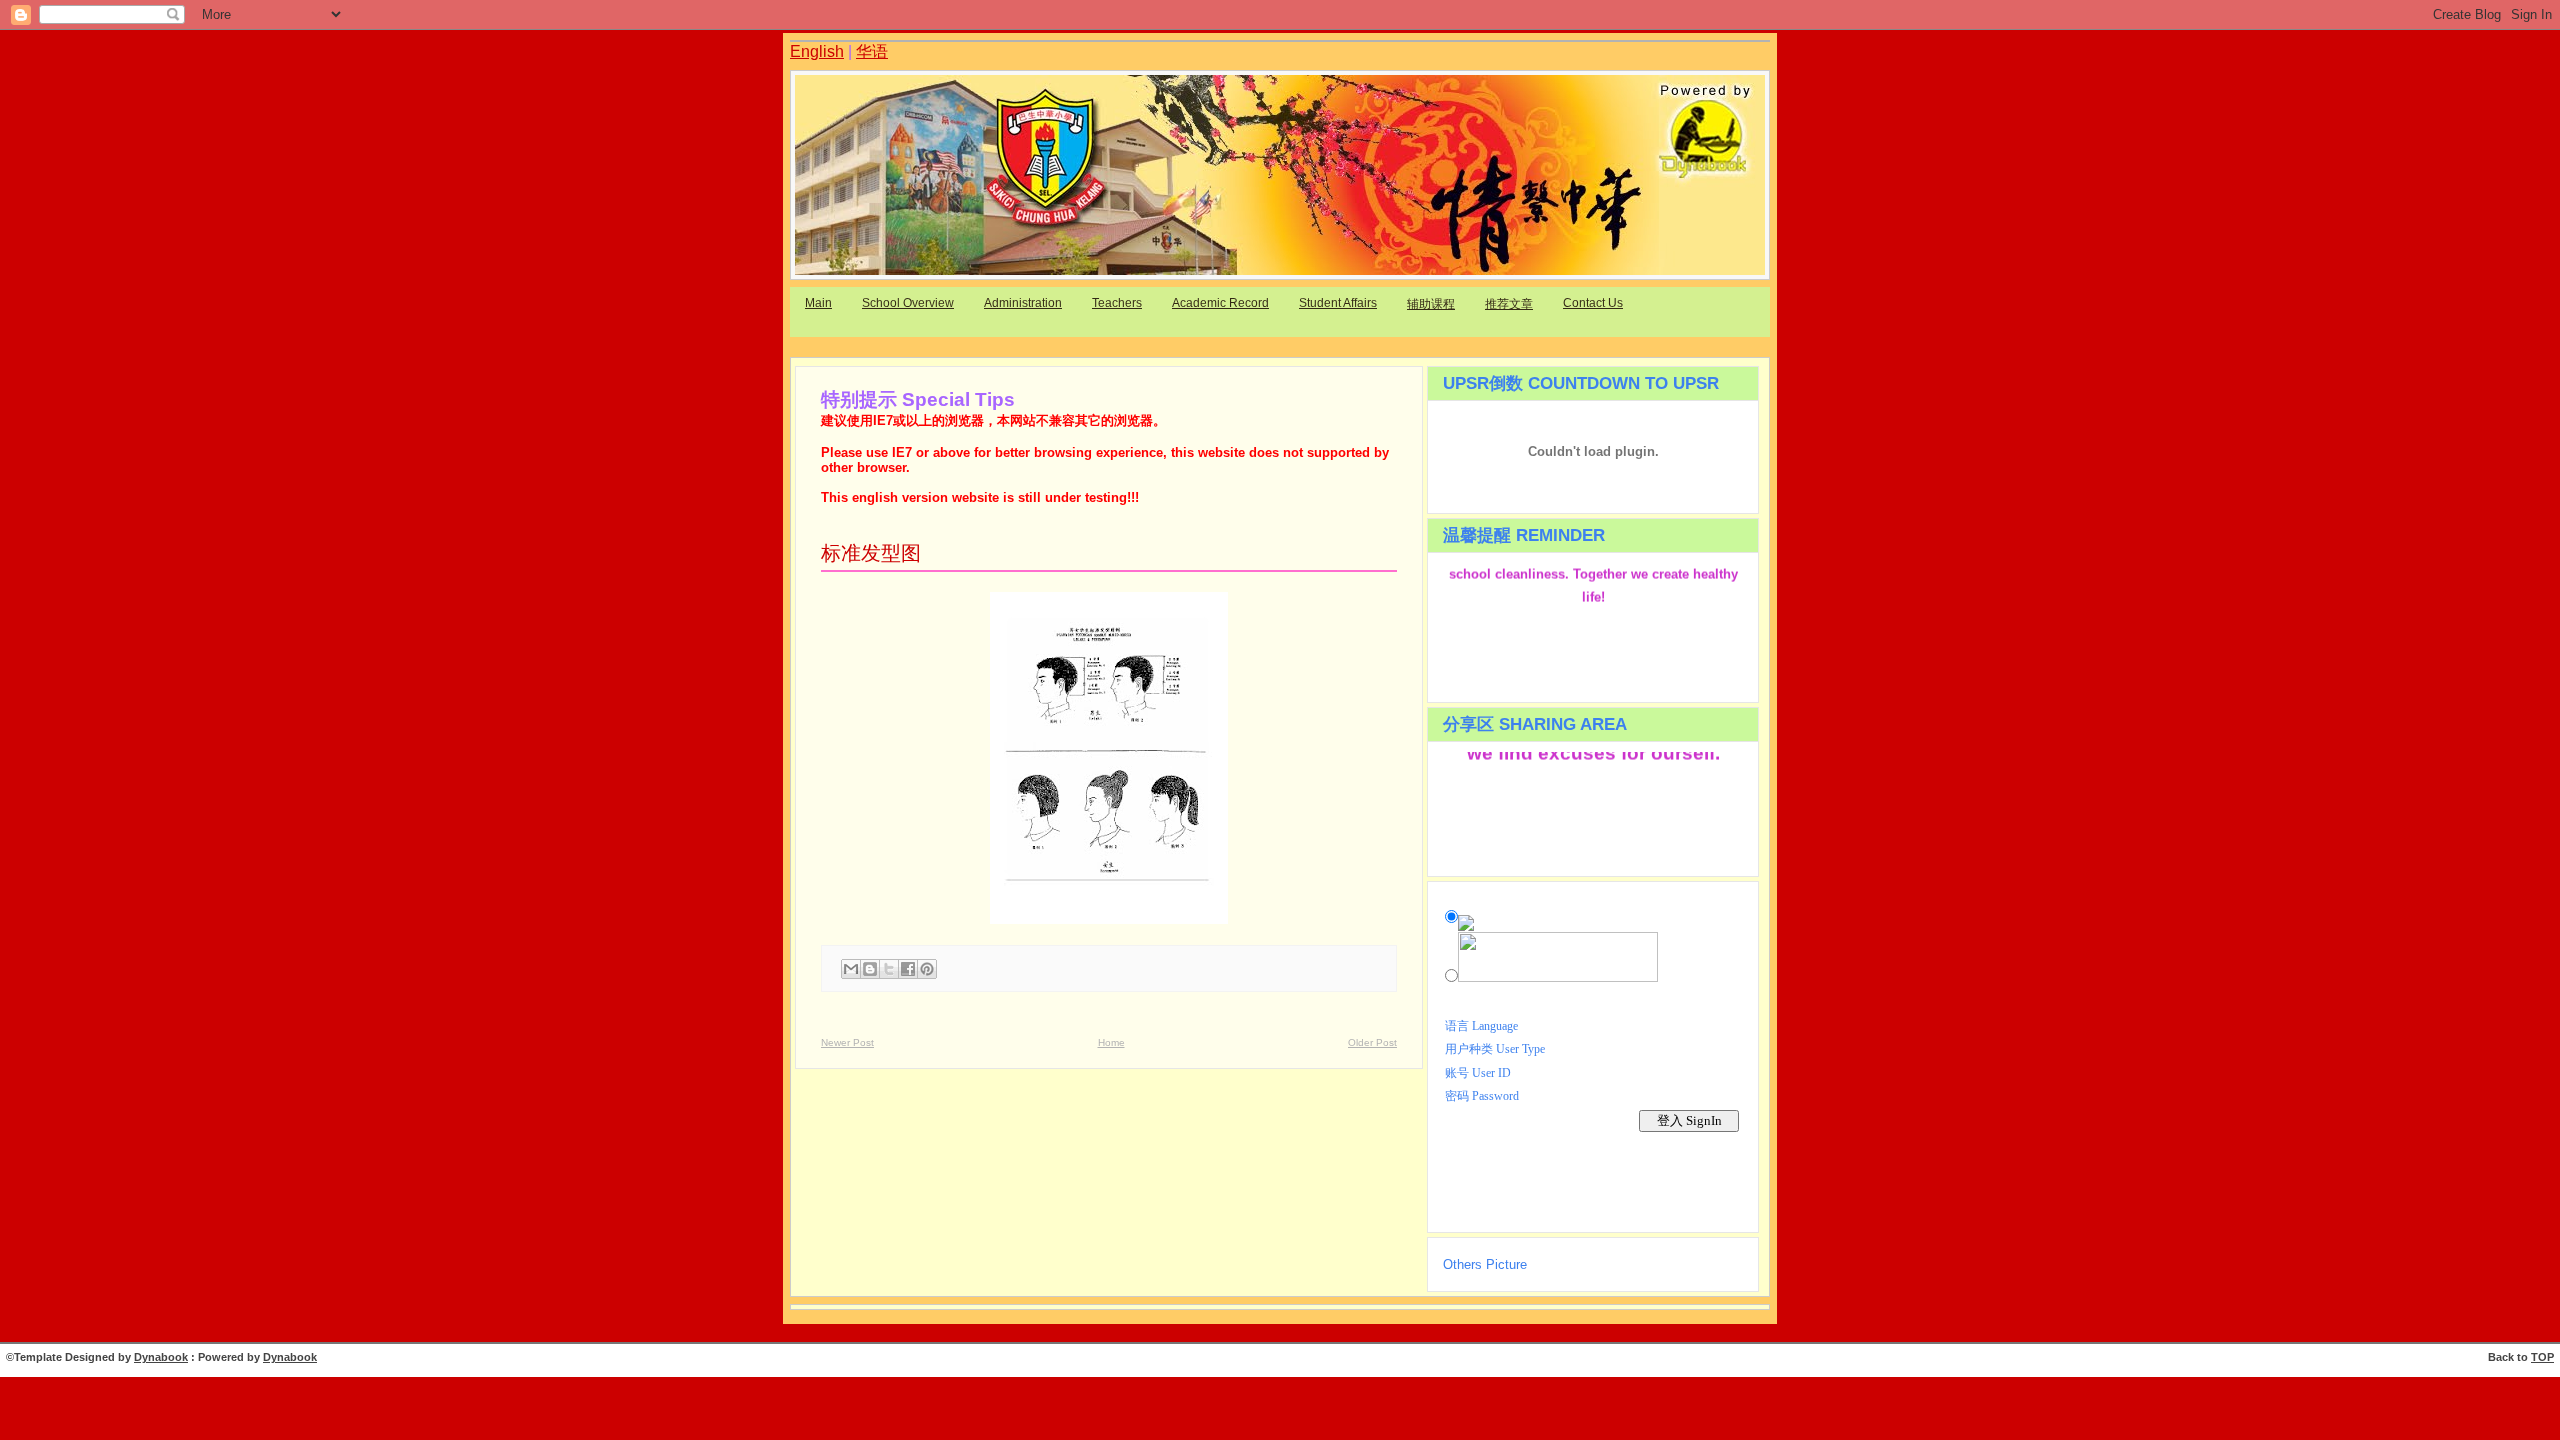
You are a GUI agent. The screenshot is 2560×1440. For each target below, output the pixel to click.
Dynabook (161, 1357)
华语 (872, 51)
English (817, 51)
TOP (2542, 1357)
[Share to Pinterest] (927, 969)
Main (818, 303)
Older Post (1372, 1042)
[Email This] (851, 969)
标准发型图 (871, 553)
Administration (1023, 303)
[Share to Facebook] (908, 969)
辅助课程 (1431, 304)
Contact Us (1593, 303)
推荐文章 (1509, 304)
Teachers (1117, 303)
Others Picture (1485, 1264)
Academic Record (1220, 303)
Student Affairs (1338, 303)
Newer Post (847, 1042)
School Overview (908, 303)
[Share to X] (889, 969)
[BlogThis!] (870, 969)
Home (1111, 1042)
